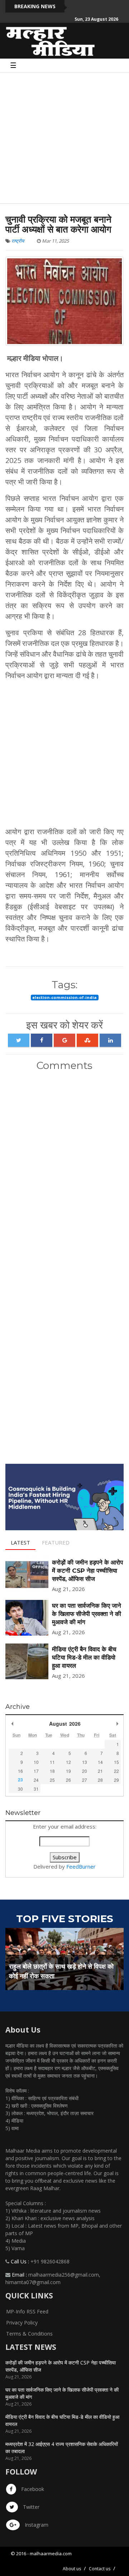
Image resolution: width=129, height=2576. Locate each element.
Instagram (36, 2525)
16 (20, 1771)
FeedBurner (81, 1866)
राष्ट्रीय (18, 241)
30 (20, 1789)
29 (116, 1780)
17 (36, 1771)
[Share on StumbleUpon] (87, 1040)
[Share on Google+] (64, 1040)
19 (68, 1771)
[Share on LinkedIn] (110, 1040)
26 (68, 1780)
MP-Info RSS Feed (27, 2311)
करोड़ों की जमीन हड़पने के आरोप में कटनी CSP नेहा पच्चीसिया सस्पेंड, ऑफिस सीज (87, 1571)
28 (100, 1780)
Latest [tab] (20, 1542)
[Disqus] (64, 1171)
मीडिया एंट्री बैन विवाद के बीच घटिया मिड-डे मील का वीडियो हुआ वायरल (84, 1657)
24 (36, 1780)
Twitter (30, 2507)
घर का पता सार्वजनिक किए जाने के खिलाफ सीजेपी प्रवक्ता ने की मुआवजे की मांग (87, 1614)
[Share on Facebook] (42, 1040)
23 (20, 1780)
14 (100, 1762)
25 (52, 1780)
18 (52, 1771)
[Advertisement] (64, 137)
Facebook (32, 2489)
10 (36, 1762)
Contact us (100, 2569)
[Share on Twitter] (19, 1040)
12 (68, 1762)
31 (36, 1789)
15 (116, 1762)
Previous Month (12, 1724)
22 (116, 1771)
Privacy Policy (22, 2323)
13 (85, 1762)
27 (85, 1780)
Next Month (117, 1724)
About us (72, 2569)
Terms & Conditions (29, 2334)
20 (85, 1771)
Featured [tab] (56, 1542)
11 (52, 1762)
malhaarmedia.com (51, 2553)
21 (100, 1771)
